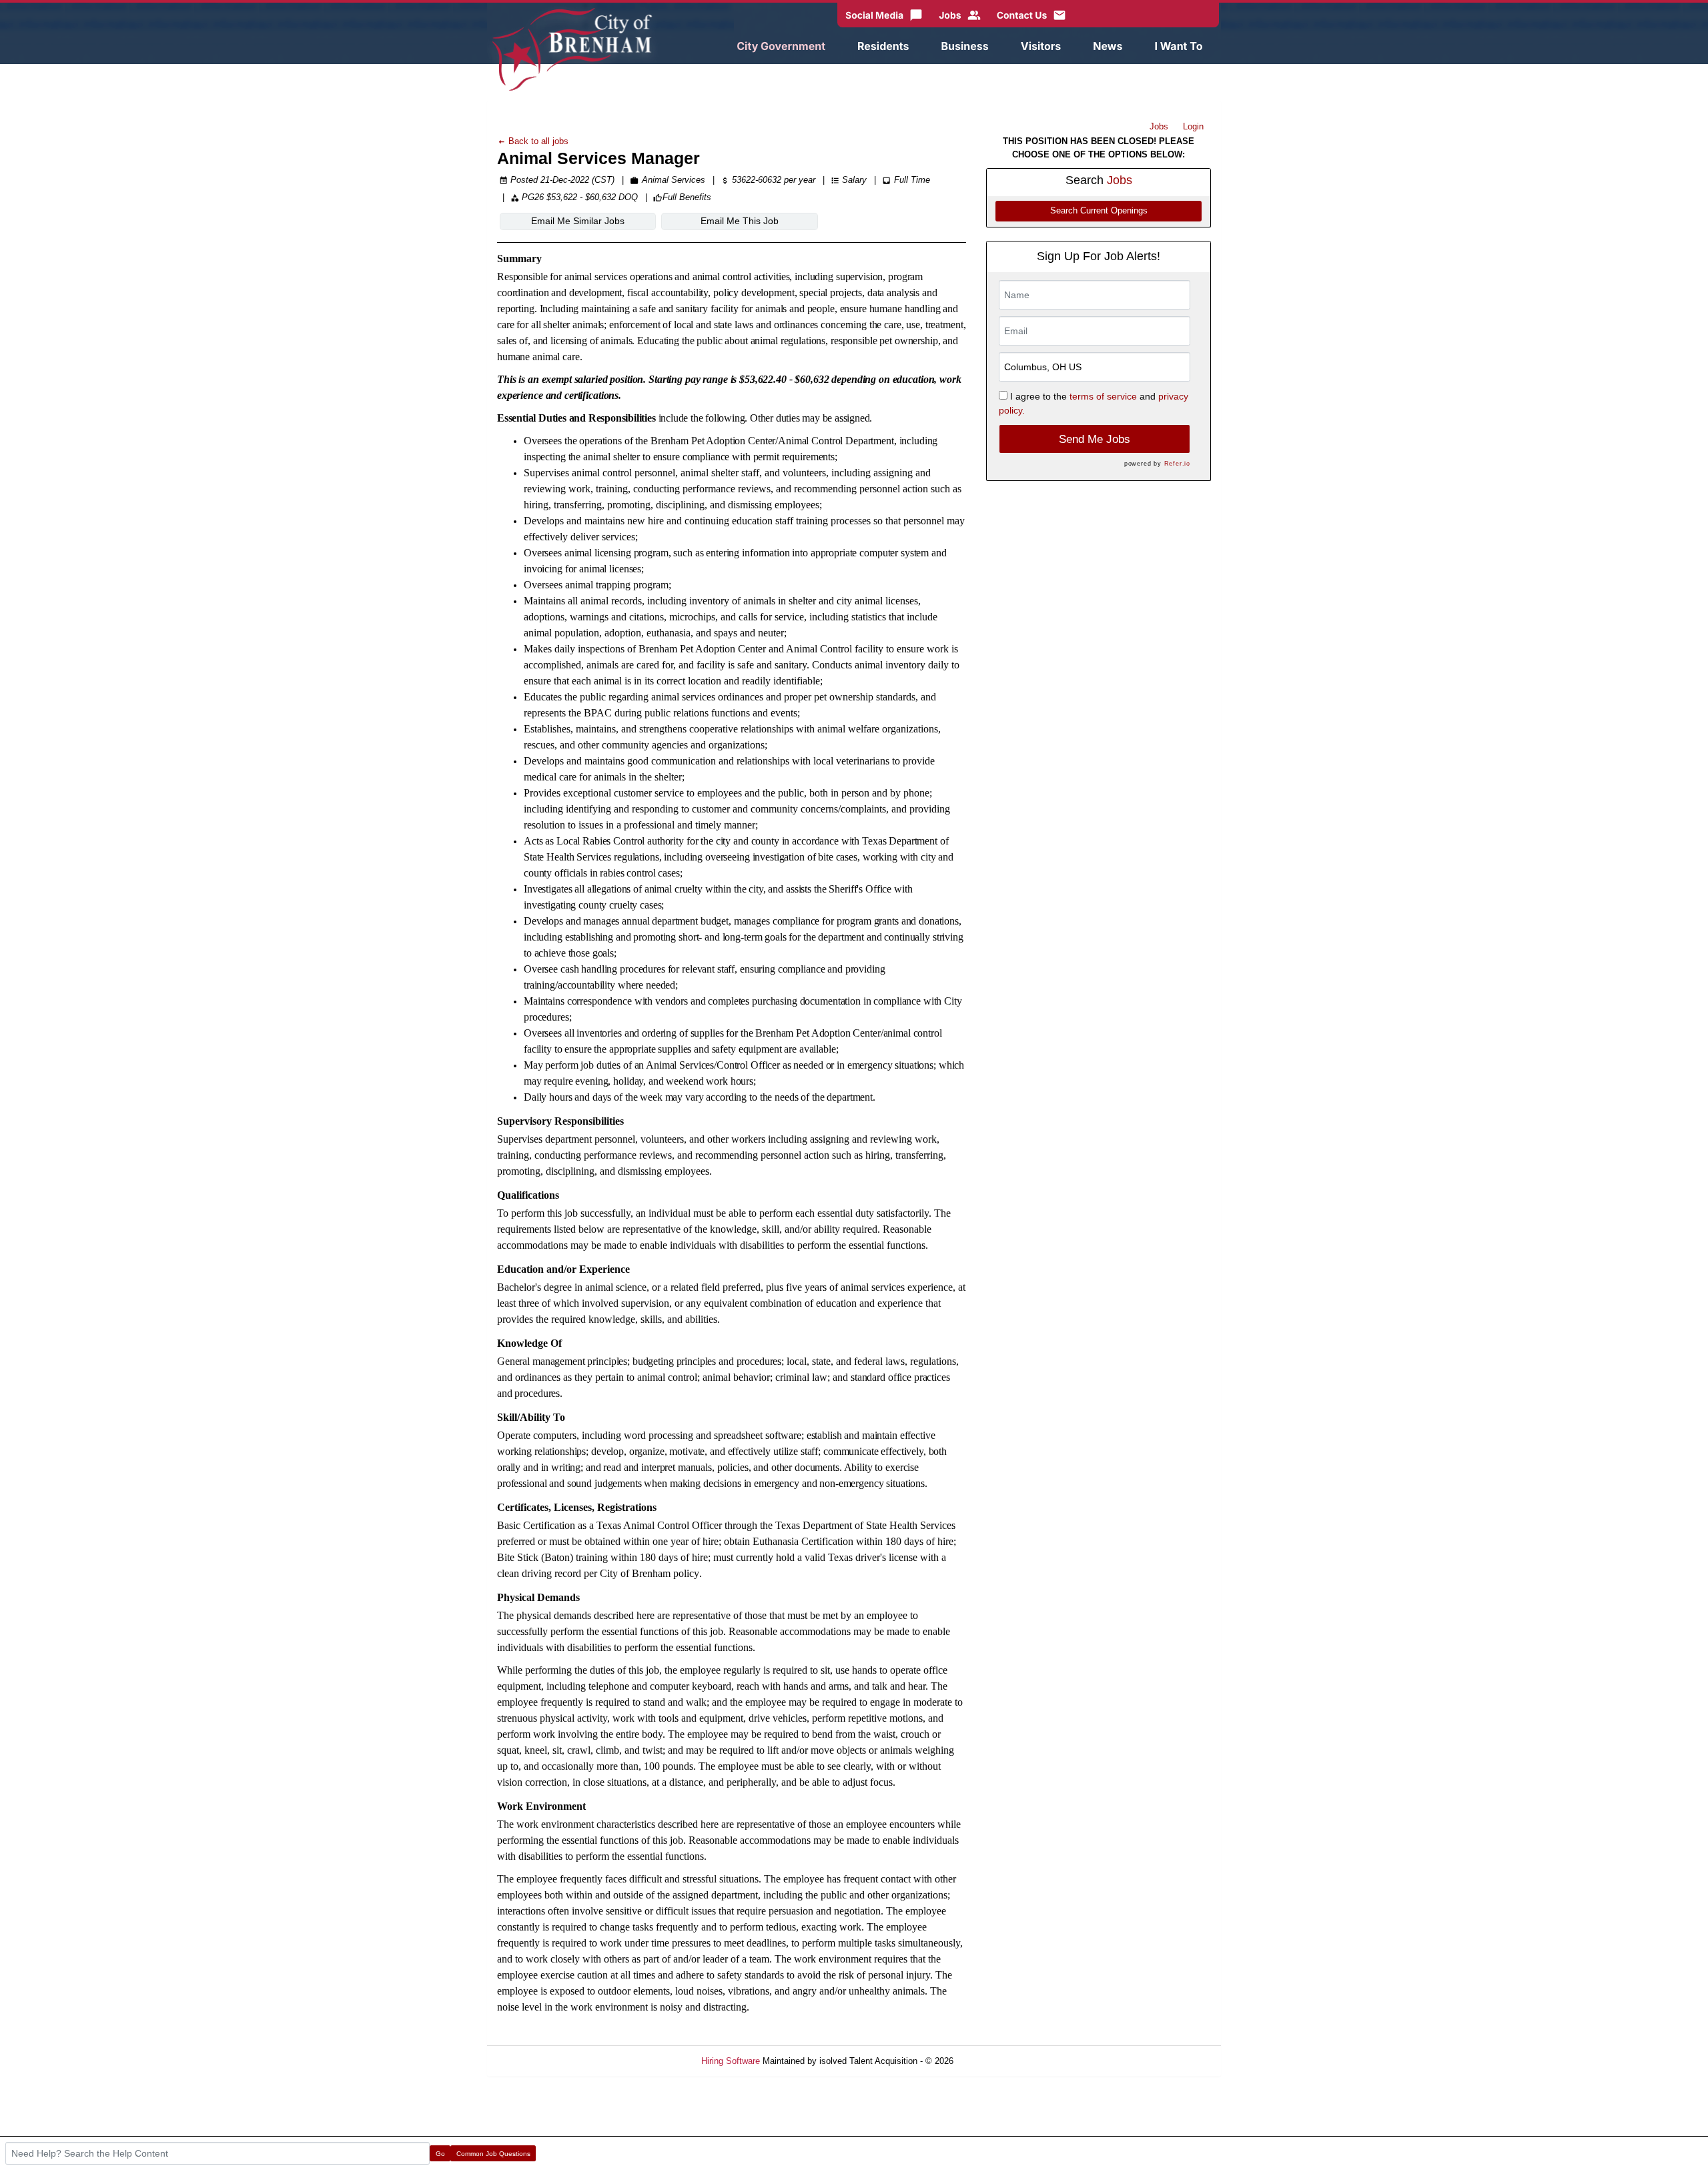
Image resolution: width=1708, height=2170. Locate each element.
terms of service (1103, 396)
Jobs (1159, 126)
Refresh (992, 2061)
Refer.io (1177, 464)
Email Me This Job (740, 221)
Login (1193, 126)
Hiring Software (731, 2061)
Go (440, 2154)
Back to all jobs (537, 141)
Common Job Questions (493, 2154)
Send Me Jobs (1095, 439)
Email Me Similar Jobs (578, 221)
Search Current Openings (1099, 211)
